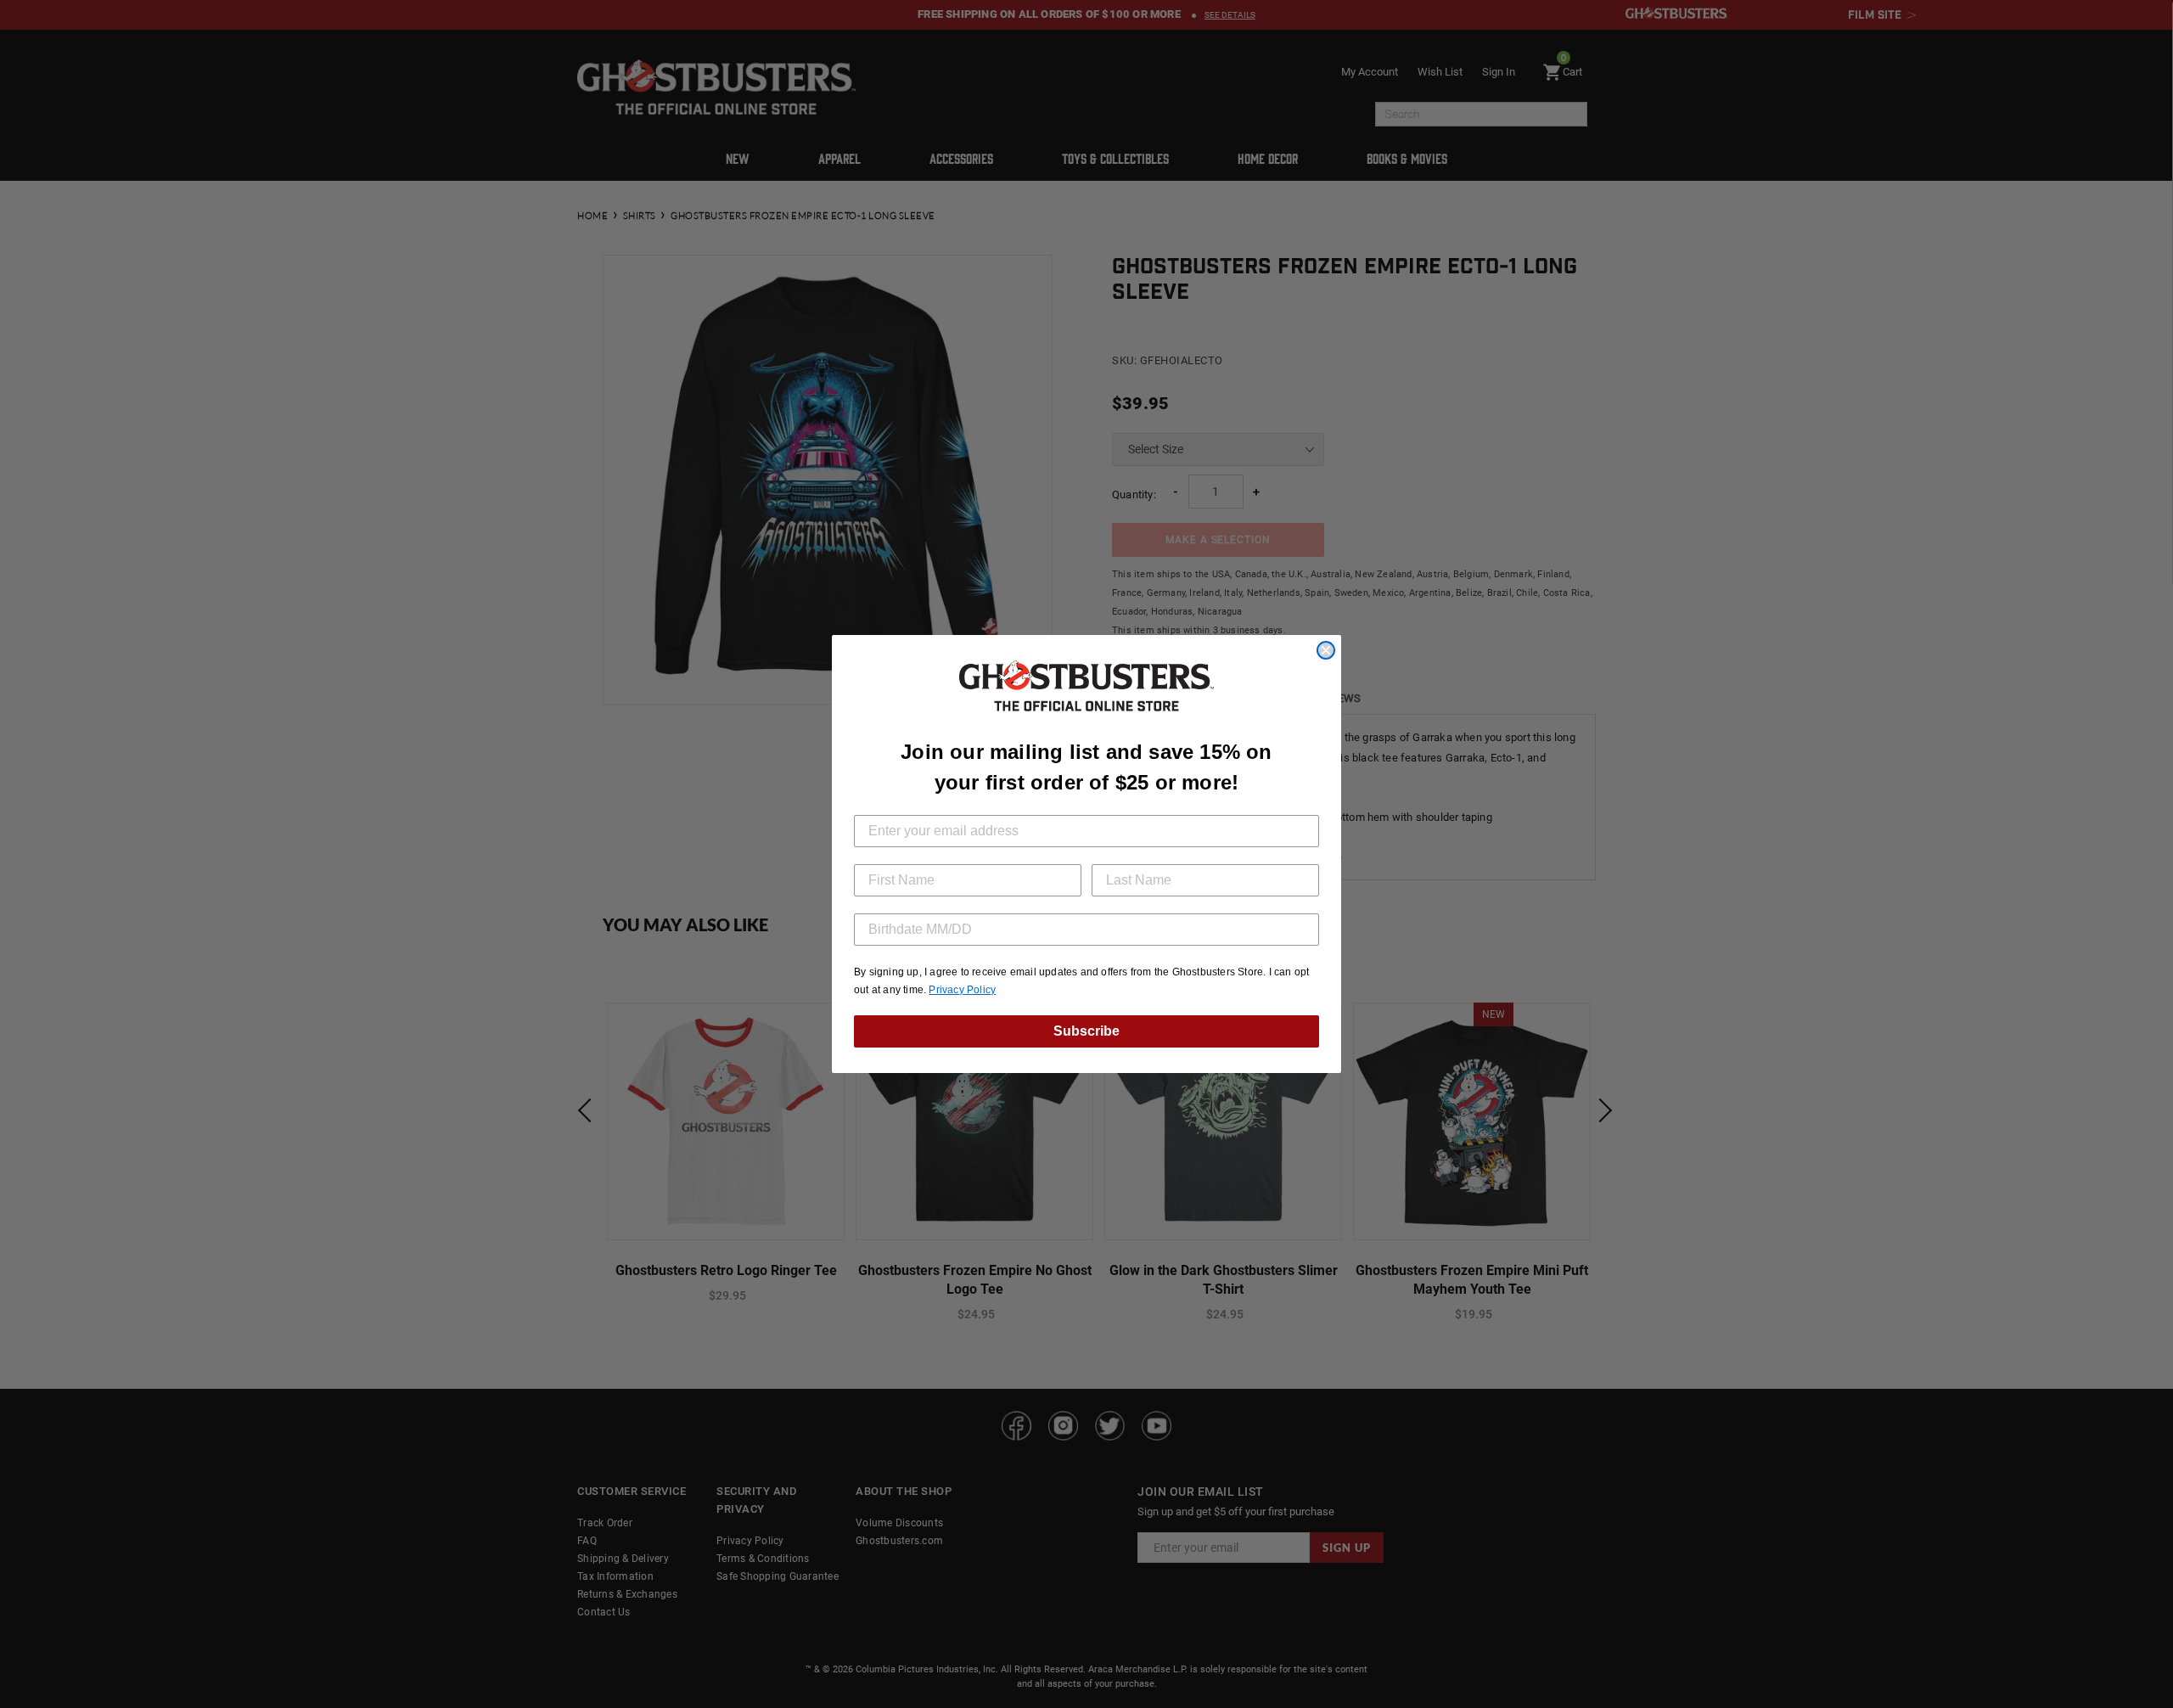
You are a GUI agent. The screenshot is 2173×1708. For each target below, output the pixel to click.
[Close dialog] (1326, 650)
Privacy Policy (962, 990)
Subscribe (1086, 1031)
